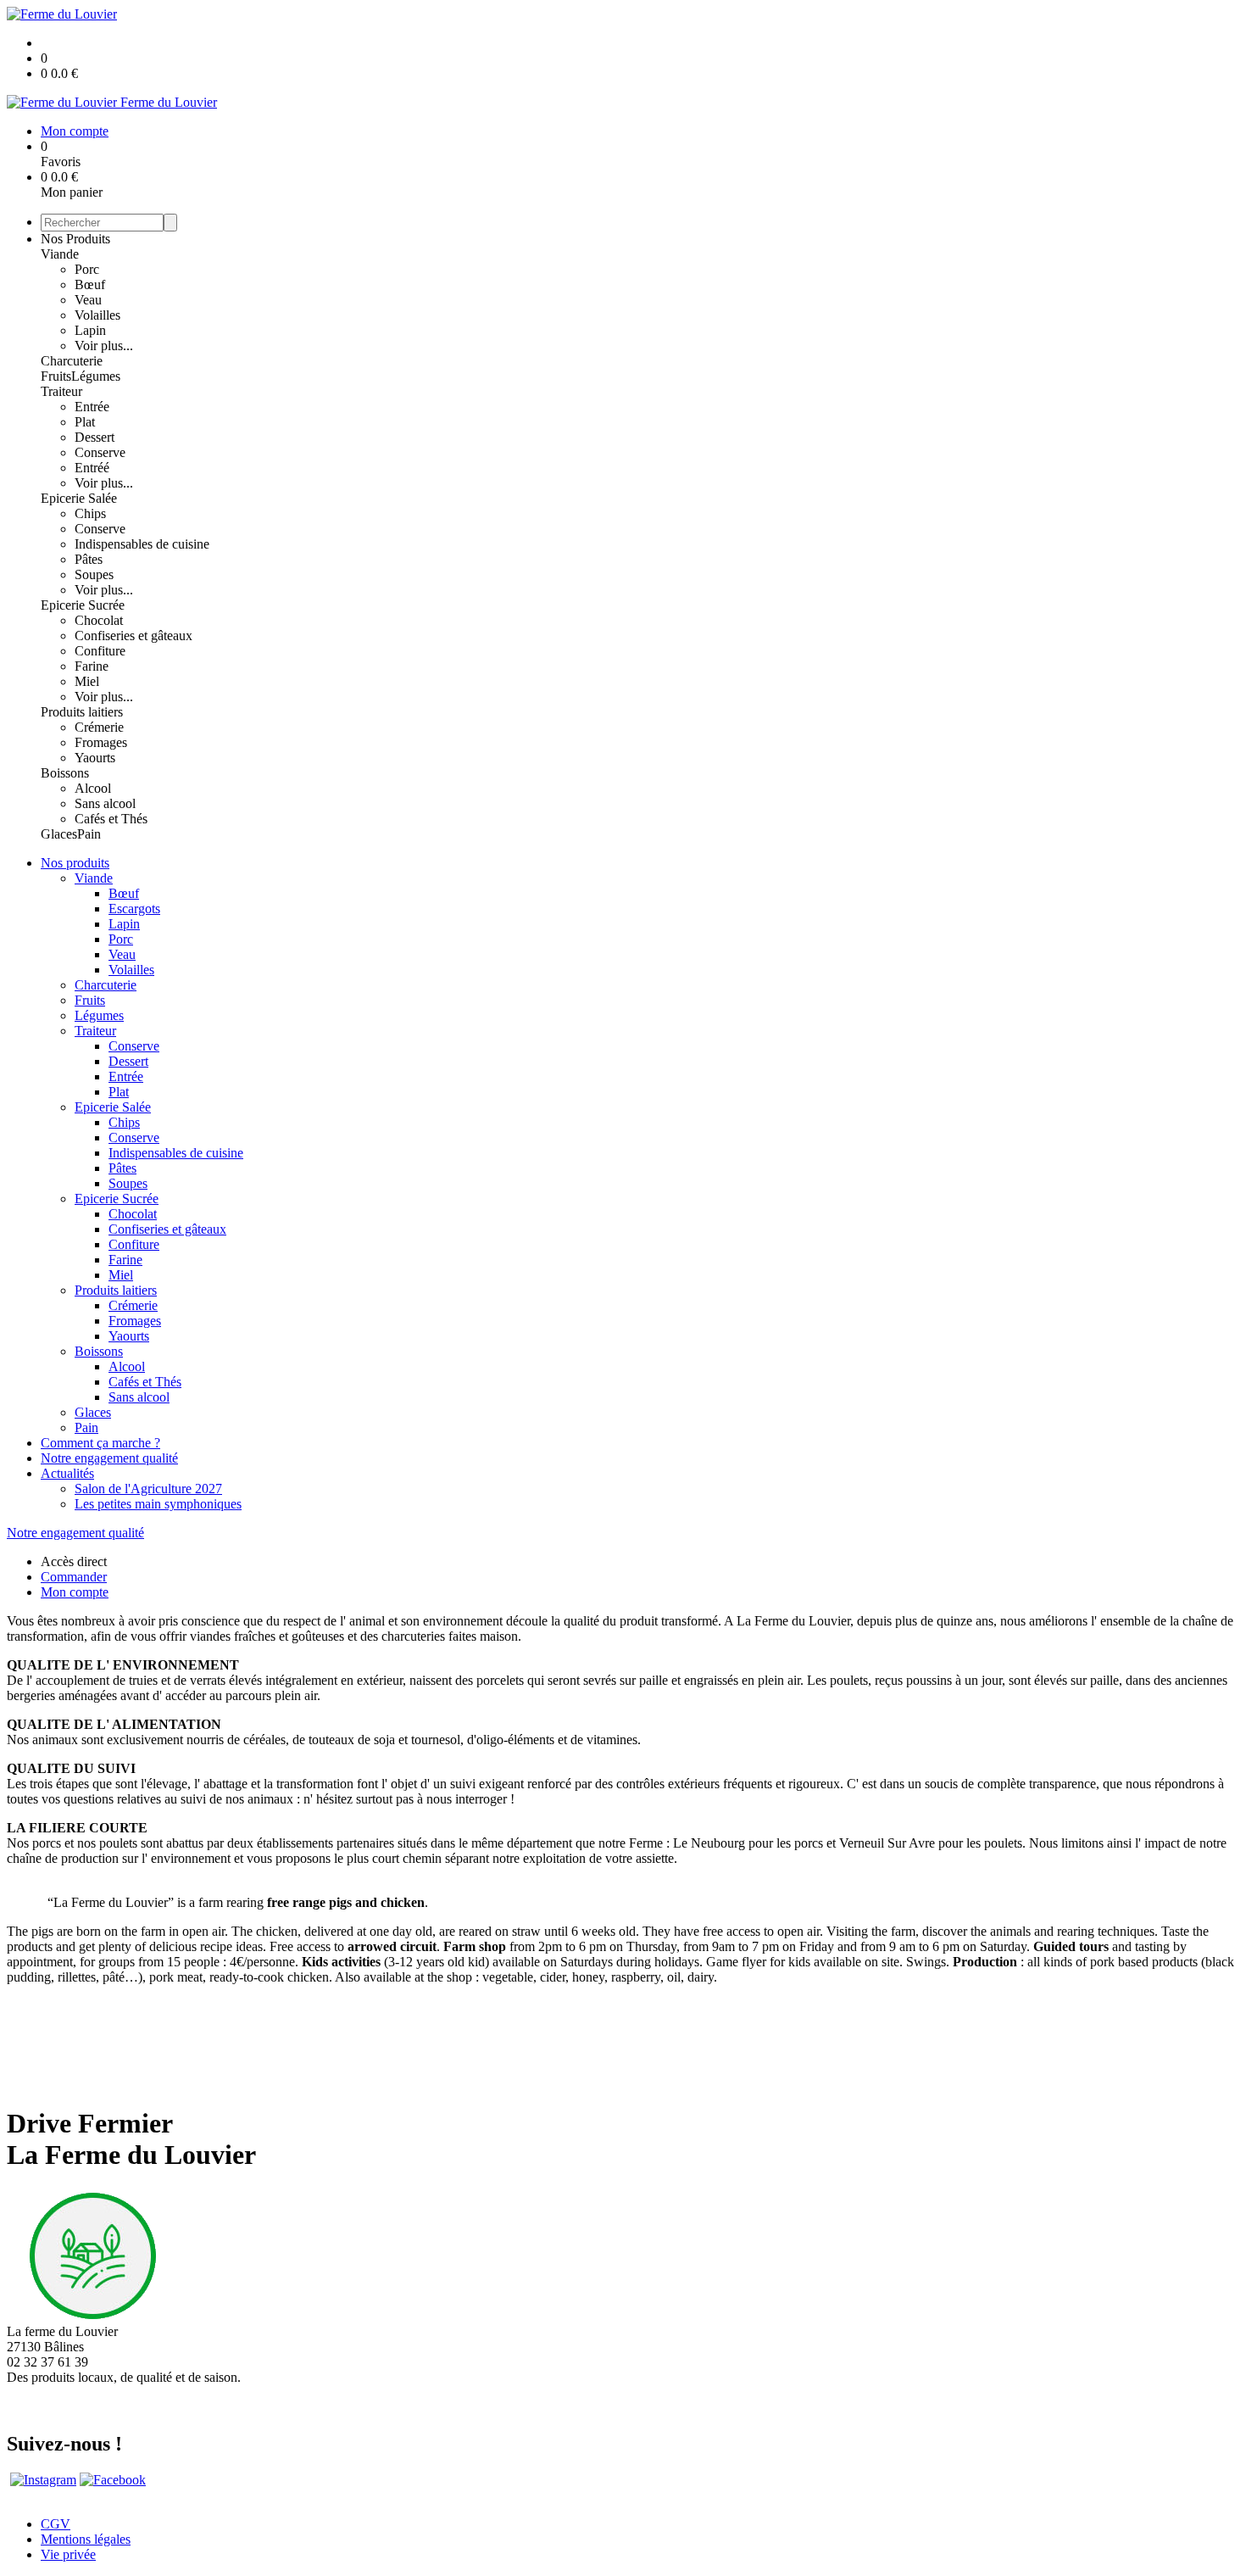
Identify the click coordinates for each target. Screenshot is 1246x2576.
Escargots (134, 909)
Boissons (65, 773)
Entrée (92, 407)
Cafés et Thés (111, 819)
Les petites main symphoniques (158, 1504)
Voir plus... (104, 346)
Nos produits (75, 863)
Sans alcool (105, 803)
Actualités (67, 1473)
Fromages (101, 742)
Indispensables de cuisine (142, 544)
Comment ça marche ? (100, 1443)
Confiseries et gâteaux (133, 636)
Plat (85, 422)
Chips (90, 513)
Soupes (94, 574)
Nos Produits (75, 239)
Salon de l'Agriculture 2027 (148, 1489)
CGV (56, 2524)
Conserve (100, 452)
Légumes (96, 376)
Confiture (100, 651)
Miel (87, 681)
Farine (92, 666)
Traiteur (61, 391)
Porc (87, 269)
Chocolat (99, 620)
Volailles (97, 315)
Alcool (93, 788)
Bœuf (90, 284)
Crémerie (99, 727)
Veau (88, 300)
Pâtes (89, 559)
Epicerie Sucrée (83, 605)
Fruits (56, 376)
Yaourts (95, 758)
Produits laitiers (82, 712)
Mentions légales (86, 2539)
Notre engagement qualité (109, 1458)
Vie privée (68, 2554)
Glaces (59, 834)
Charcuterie (72, 361)
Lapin (90, 330)
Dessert (95, 437)
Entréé (92, 468)
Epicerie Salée (79, 498)
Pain (89, 834)
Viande (60, 254)
